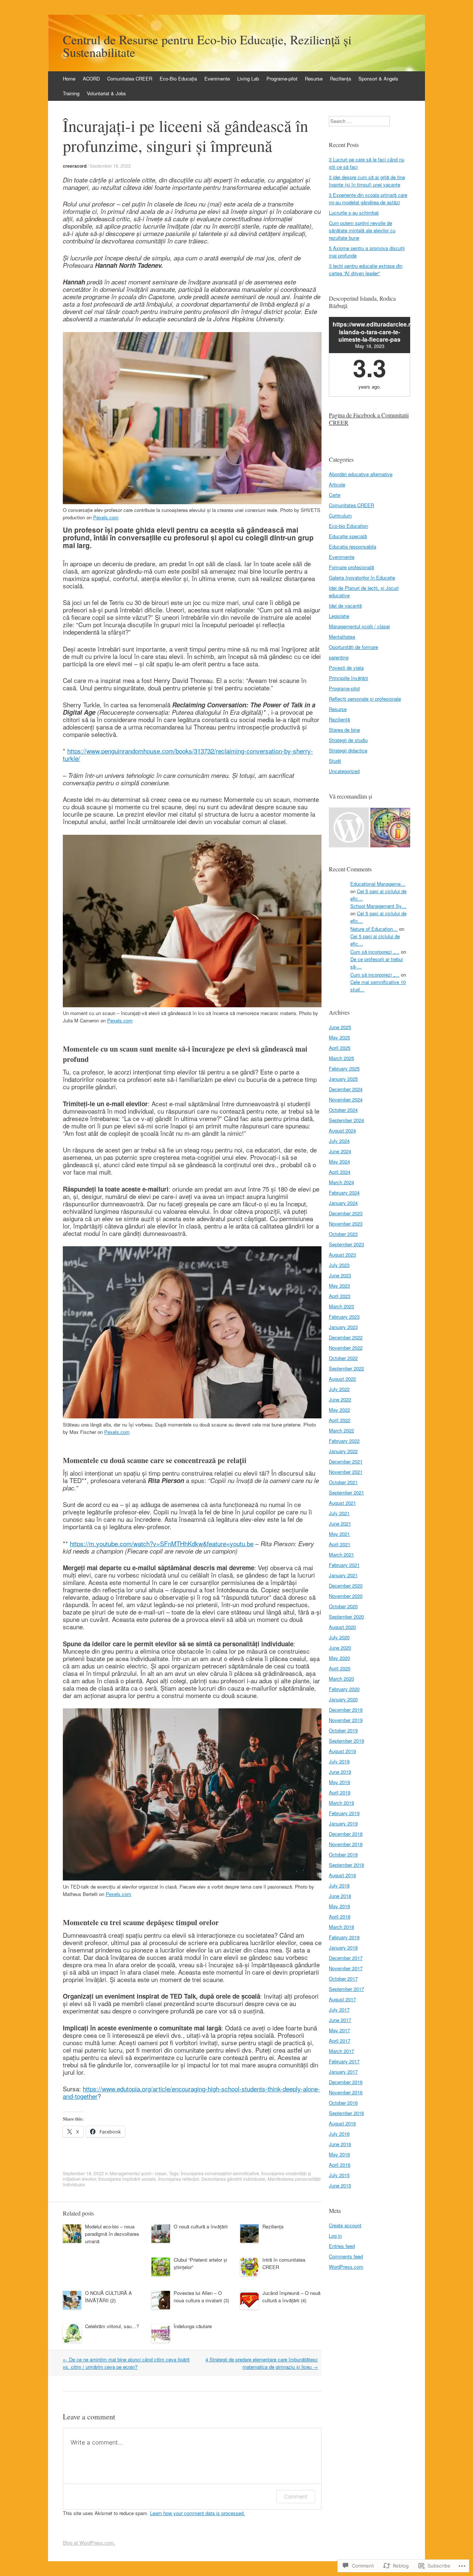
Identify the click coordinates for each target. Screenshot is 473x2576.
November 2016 (346, 2092)
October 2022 (343, 1358)
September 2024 (346, 1120)
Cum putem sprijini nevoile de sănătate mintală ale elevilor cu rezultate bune (362, 230)
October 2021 (343, 1482)
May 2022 (339, 1410)
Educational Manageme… (378, 884)
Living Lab (248, 78)
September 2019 (346, 1741)
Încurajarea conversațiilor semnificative (220, 2173)
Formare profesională (351, 567)
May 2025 (339, 1037)
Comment (296, 2496)
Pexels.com (106, 517)
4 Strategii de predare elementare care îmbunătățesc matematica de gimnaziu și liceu (262, 2363)
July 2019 (339, 1761)
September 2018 (346, 1865)
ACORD (91, 78)
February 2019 (344, 1813)
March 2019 (341, 1803)
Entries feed (342, 2246)
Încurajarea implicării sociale (127, 2179)
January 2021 (343, 1575)
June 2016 (340, 2144)
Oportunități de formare (353, 647)
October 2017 (343, 1979)
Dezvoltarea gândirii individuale (233, 2179)
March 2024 (341, 1182)
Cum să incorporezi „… (375, 952)
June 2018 (340, 1896)
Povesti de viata (346, 668)
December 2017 (346, 1958)
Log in (335, 2236)
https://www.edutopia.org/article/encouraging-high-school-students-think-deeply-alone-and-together (191, 2092)
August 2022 (342, 1379)
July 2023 (339, 1265)
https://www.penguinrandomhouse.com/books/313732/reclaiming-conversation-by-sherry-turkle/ (188, 754)
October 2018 (343, 1854)
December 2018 (346, 1834)
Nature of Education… (374, 929)
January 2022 (343, 1451)
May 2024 (339, 1161)
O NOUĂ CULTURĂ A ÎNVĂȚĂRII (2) (108, 2297)
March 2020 (341, 1679)
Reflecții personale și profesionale (365, 699)
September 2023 (346, 1244)
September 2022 (346, 1368)
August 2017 (342, 1999)
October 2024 (343, 1110)
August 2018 (342, 1875)
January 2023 (343, 1327)
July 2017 (339, 2010)
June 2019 (340, 1772)
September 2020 (346, 1617)
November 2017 (346, 1968)
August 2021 (342, 1503)
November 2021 (346, 1472)
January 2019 (343, 1823)
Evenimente (217, 78)
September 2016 (346, 2113)
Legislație (339, 616)
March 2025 (341, 1058)
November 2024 (346, 1099)
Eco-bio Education (348, 526)
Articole (337, 484)
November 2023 (346, 1224)
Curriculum (340, 515)
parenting (339, 657)
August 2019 (342, 1751)
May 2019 (339, 1782)
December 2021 (346, 1461)
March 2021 (341, 1555)
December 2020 (346, 1586)
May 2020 (339, 1658)
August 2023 (342, 1255)
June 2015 (340, 2185)
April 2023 (340, 1296)
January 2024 (343, 1203)
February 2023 (344, 1317)
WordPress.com (346, 2267)
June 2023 (340, 1275)
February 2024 (344, 1193)
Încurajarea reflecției (179, 2179)
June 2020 (340, 1648)
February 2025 (344, 1068)
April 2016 (340, 2165)
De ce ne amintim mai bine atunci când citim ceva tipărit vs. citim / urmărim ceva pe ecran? (126, 2363)
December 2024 (346, 1089)
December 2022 (346, 1337)
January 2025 (343, 1079)
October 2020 (343, 1606)
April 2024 (340, 1172)
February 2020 (344, 1689)
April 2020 (340, 1668)
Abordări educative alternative (361, 474)
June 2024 (340, 1151)
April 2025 (340, 1048)
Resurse (314, 78)
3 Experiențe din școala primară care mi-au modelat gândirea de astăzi (368, 199)
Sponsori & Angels (378, 78)
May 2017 (339, 2030)
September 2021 (346, 1492)
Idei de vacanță (345, 606)
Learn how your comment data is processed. (198, 2513)
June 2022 (340, 1399)
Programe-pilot (282, 78)
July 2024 (339, 1141)
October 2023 (343, 1234)
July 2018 (339, 1885)
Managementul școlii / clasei (138, 2173)
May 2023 (339, 1286)
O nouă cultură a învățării (201, 2226)
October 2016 (343, 2103)
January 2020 (343, 1699)
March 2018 (341, 1927)
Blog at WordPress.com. (89, 2543)
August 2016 (342, 2123)
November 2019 (346, 1720)
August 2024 (342, 1130)
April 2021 (340, 1544)
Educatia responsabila (353, 546)
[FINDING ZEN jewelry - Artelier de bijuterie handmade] (349, 828)
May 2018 (339, 1906)
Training (71, 93)
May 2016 (339, 2154)
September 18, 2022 (110, 166)
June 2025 (340, 1027)
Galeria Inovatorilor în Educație (362, 578)
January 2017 (343, 2072)
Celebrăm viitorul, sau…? (112, 2326)
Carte (335, 495)
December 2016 (346, 2082)
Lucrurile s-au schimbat (354, 213)
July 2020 (339, 1637)
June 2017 (340, 2020)
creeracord (75, 166)
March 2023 (341, 1306)
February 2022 (344, 1441)
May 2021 (339, 1534)
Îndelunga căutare (193, 2326)
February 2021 (344, 1565)
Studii (335, 761)
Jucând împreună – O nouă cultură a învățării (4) (291, 2297)
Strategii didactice (348, 750)
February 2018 (344, 1937)
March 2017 (341, 2051)
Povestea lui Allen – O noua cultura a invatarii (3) (201, 2297)
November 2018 (346, 1844)
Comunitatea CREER (130, 78)
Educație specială (348, 536)
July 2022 (339, 1389)
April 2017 (340, 2041)
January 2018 (343, 1948)
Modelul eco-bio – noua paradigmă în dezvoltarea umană (112, 2234)
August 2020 (342, 1627)
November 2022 (346, 1348)
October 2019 (343, 1730)
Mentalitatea (342, 637)
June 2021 (340, 1523)
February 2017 (344, 2061)
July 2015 (339, 2175)
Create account (345, 2225)
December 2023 (346, 1213)
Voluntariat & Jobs (106, 93)
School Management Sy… (378, 906)
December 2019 (346, 1710)
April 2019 (340, 1792)
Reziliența (341, 78)
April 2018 (340, 1916)
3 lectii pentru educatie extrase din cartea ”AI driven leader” (366, 269)
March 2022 (341, 1430)
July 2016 (339, 2134)
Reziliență (339, 719)
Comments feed (346, 2256)
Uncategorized (344, 771)
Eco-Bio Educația (178, 78)
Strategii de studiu (348, 740)
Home (69, 78)
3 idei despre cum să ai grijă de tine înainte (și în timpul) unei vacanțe (367, 181)
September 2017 (346, 1989)
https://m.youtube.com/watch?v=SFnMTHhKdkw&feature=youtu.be (162, 1543)
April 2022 (340, 1420)
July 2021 (339, 1513)
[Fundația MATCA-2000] (390, 828)
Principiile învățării (348, 678)
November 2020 (346, 1596)
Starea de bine (344, 730)
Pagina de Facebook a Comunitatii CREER (369, 419)
